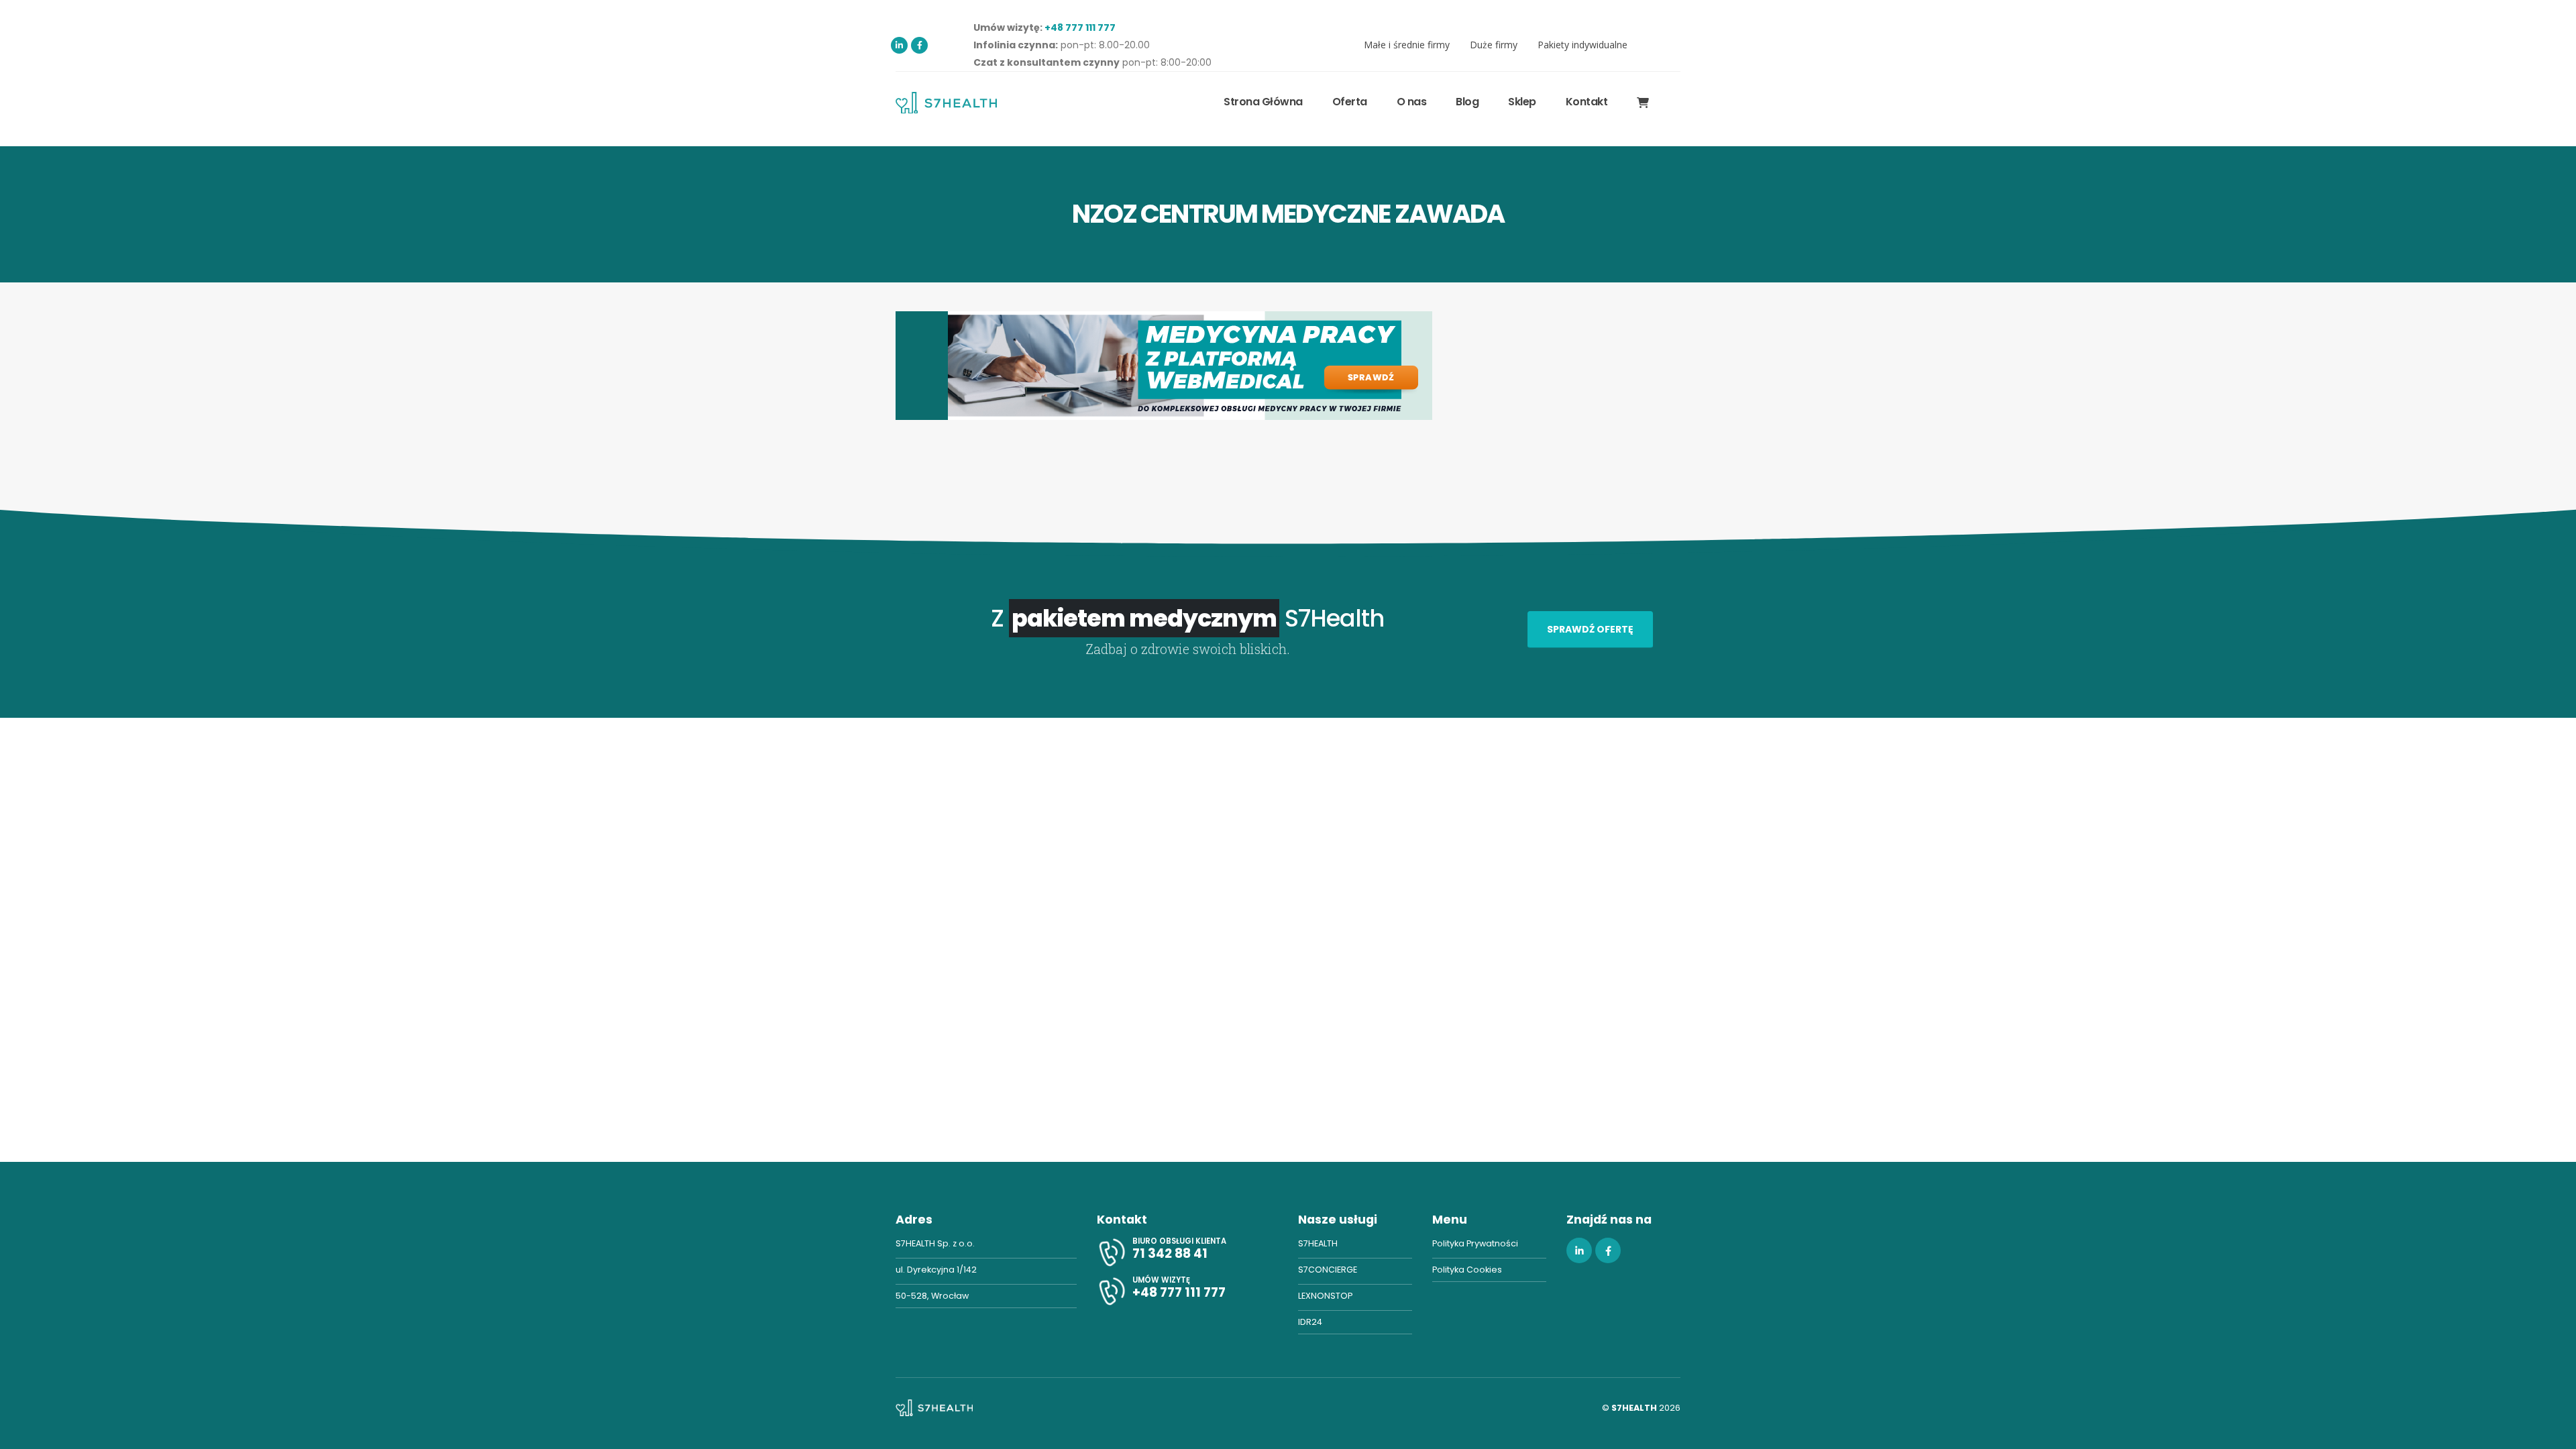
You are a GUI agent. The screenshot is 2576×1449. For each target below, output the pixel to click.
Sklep (1522, 102)
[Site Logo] (946, 102)
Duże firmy (1494, 45)
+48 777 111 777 (1080, 28)
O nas (1412, 102)
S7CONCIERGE (1328, 1270)
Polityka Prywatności (1475, 1243)
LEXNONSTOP (1325, 1296)
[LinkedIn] (899, 45)
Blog (1467, 102)
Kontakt (1587, 102)
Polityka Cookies (1467, 1270)
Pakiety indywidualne (1582, 45)
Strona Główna (1263, 102)
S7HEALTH (1318, 1243)
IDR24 (1310, 1322)
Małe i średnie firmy (1407, 45)
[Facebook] (919, 45)
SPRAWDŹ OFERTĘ (1590, 629)
